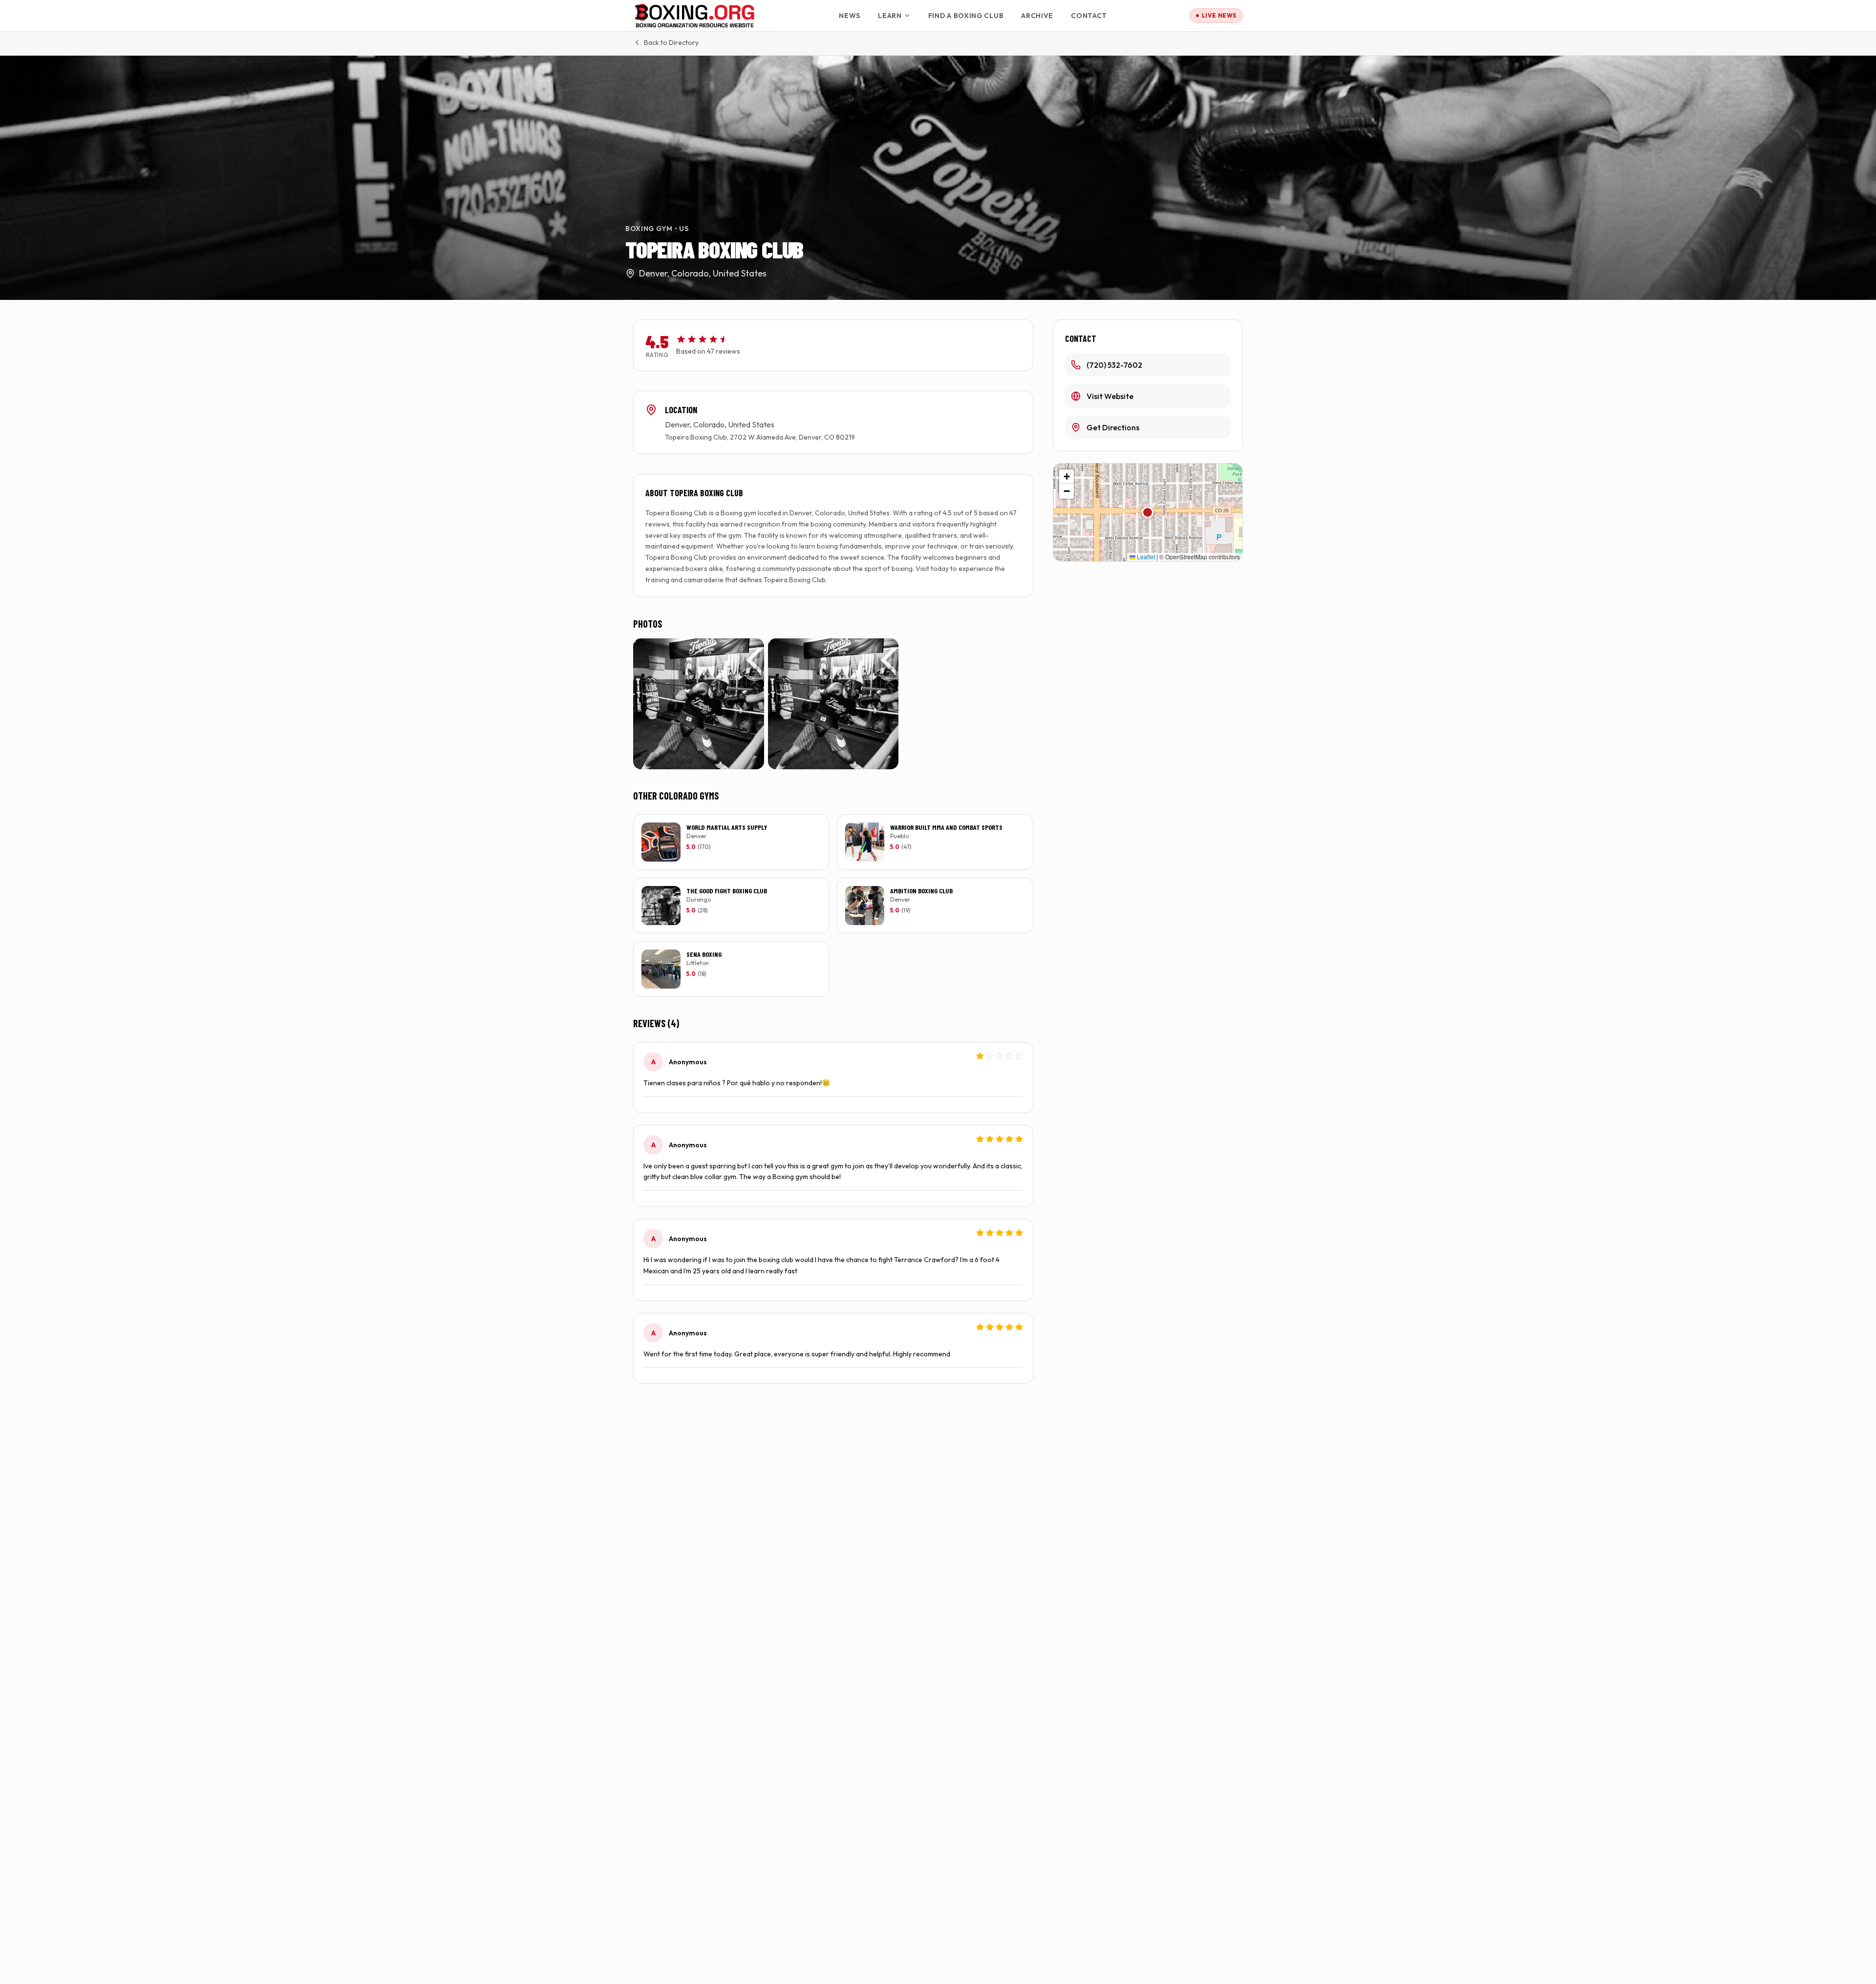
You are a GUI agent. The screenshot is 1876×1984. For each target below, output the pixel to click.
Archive (1037, 16)
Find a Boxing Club (966, 16)
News (850, 16)
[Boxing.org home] (695, 16)
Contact (1089, 16)
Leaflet (1145, 557)
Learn (890, 16)
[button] (1148, 512)
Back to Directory (671, 42)
